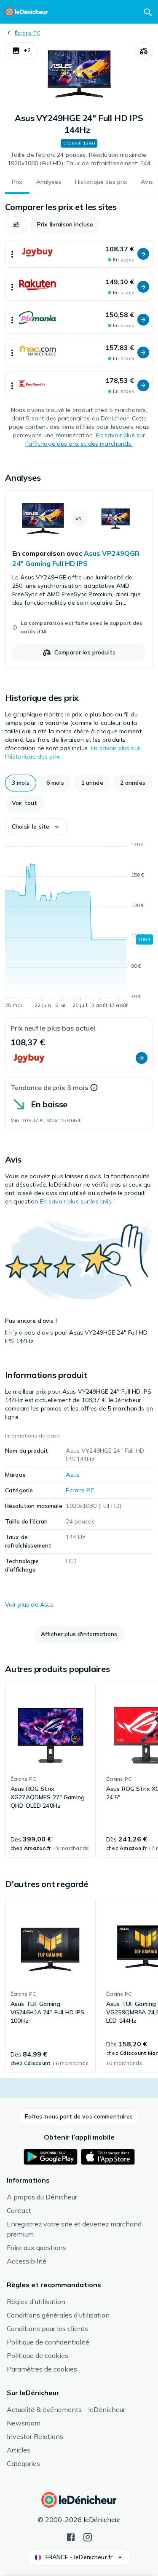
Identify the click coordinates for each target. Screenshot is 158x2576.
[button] (21, 51)
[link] (79, 579)
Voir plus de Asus (29, 1604)
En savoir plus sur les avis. (76, 1201)
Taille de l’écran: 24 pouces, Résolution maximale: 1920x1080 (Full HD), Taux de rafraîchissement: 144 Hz (79, 159)
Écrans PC (27, 33)
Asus (73, 1475)
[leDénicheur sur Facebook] (71, 2536)
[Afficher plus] (12, 254)
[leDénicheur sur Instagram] (88, 2536)
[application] (79, 926)
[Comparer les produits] (144, 51)
